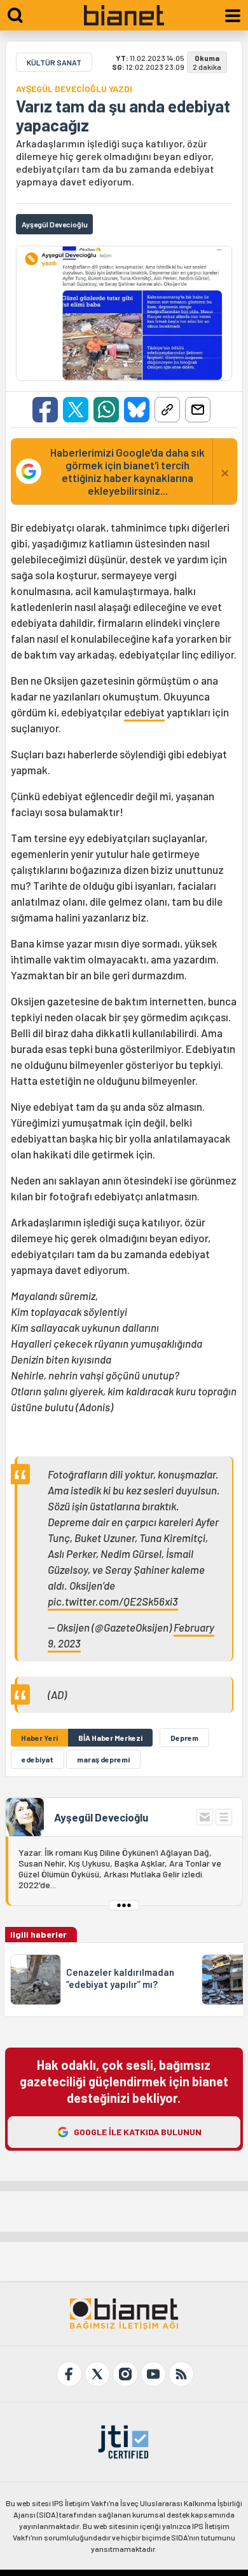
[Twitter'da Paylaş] (76, 410)
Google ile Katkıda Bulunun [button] (138, 2132)
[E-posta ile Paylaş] (198, 410)
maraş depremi (103, 1759)
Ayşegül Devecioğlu (101, 1817)
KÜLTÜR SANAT (54, 62)
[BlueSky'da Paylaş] (137, 410)
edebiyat (144, 712)
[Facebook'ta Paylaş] (45, 410)
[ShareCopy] (167, 410)
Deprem (184, 1738)
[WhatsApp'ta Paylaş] (106, 410)
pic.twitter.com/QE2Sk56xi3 (113, 1601)
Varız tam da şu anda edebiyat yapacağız (123, 116)
